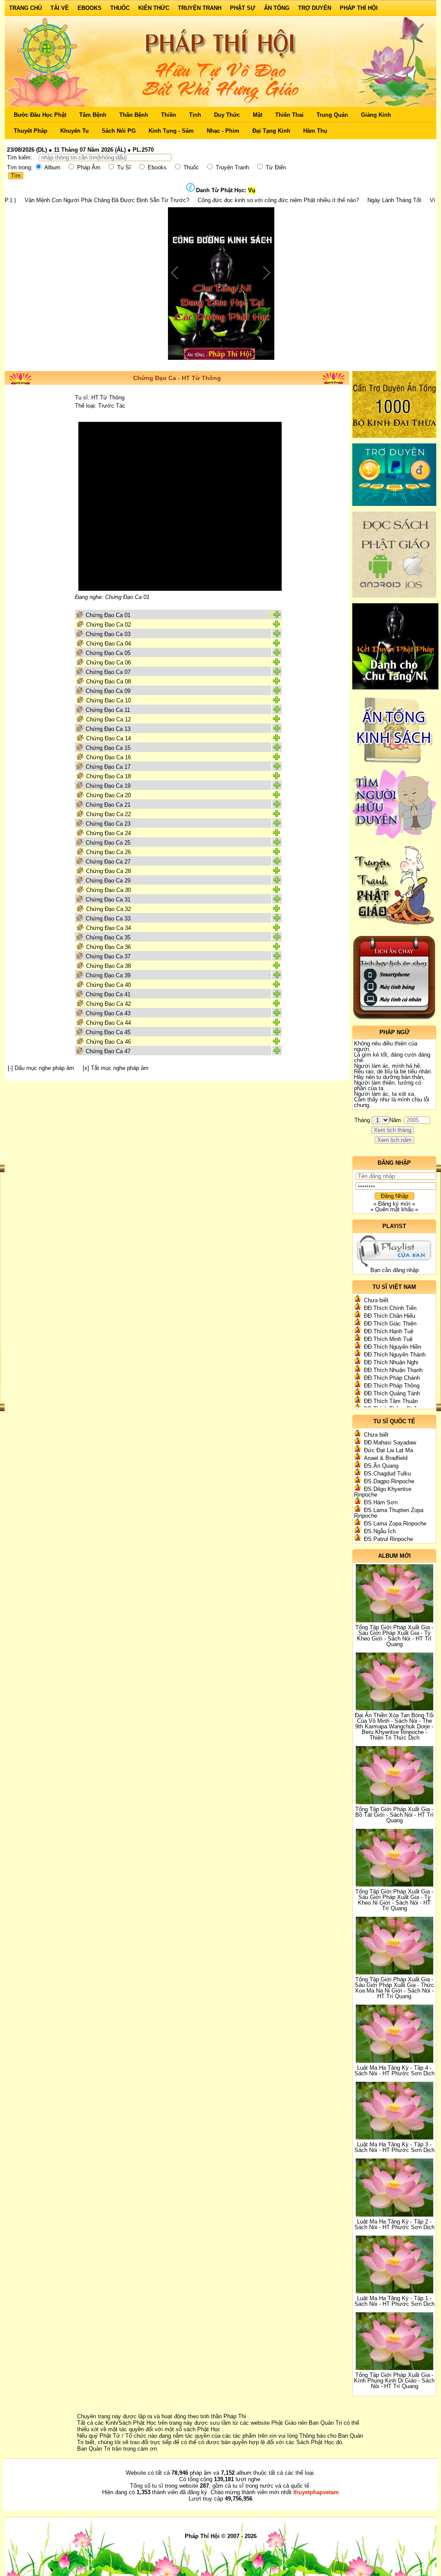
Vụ (252, 190)
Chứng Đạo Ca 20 (109, 795)
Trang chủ (25, 8)
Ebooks (90, 8)
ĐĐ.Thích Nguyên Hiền (393, 1347)
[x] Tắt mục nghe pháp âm (116, 1068)
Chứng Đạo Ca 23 (108, 824)
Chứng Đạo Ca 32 (109, 909)
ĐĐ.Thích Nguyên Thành (395, 1355)
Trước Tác (112, 406)
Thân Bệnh (134, 115)
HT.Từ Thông (108, 398)
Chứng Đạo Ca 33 (108, 918)
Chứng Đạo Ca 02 (109, 625)
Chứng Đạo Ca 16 (109, 757)
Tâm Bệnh (93, 115)
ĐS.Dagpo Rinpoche (389, 1481)
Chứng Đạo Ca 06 (109, 663)
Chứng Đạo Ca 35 (108, 937)
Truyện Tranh (200, 8)
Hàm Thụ (315, 131)
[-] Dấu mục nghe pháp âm (41, 1068)
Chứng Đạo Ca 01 (108, 615)
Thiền (169, 115)
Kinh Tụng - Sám (171, 131)
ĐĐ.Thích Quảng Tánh (392, 1393)
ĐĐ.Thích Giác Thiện (390, 1324)
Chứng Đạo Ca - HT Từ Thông (177, 378)
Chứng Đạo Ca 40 (109, 985)
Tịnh (195, 115)
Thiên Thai (289, 115)
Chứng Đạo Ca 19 (108, 786)
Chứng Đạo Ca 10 (109, 700)
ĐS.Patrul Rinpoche (388, 1539)
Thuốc (120, 8)
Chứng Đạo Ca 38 (109, 966)
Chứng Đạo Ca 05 (108, 653)
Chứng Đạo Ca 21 (108, 805)
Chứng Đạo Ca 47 (108, 1051)
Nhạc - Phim (223, 131)
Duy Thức (227, 115)
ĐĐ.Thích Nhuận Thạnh (393, 1370)
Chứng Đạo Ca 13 (108, 729)
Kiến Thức (154, 8)
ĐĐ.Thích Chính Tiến (390, 1308)
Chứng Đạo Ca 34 (109, 928)
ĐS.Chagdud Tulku (387, 1474)
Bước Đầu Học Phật (40, 115)
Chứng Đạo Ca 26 (109, 852)
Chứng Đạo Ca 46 (109, 1042)
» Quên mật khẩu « (394, 1209)
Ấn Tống (277, 8)
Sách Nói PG (119, 131)
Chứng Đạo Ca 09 (108, 691)
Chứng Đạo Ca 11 (108, 710)
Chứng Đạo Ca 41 (108, 994)
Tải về (60, 8)
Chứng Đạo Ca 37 (108, 956)
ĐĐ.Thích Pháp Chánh (392, 1378)
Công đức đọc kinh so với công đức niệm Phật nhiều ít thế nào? (204, 200)
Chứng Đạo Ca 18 (109, 776)
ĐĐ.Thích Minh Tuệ (388, 1339)
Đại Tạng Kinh (271, 131)
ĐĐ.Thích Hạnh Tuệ (389, 1331)
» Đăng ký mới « (394, 1204)
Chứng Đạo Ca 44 (109, 1023)
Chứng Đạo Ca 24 (109, 833)
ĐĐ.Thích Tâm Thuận (391, 1401)
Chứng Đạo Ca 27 (108, 862)
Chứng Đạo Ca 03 (108, 634)
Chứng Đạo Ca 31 (108, 900)
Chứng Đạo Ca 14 (109, 738)
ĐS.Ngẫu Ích (380, 1531)
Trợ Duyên (315, 8)
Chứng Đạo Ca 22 (109, 814)
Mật (258, 115)
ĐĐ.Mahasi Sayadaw (390, 1442)
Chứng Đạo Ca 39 (108, 975)
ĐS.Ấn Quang (381, 1466)
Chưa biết (376, 1300)
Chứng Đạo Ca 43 (108, 1013)
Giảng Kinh (376, 115)
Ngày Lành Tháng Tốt (320, 200)
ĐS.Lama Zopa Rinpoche (395, 1523)
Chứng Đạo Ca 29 (108, 881)
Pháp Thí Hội (359, 8)
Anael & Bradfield (386, 1458)
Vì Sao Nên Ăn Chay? (383, 200)
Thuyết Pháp (31, 131)
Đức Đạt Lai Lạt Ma (388, 1450)
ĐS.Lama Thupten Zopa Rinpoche (389, 1513)
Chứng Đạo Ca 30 (109, 890)
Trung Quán (332, 115)
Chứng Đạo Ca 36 (109, 947)
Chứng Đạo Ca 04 (109, 644)
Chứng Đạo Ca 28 (109, 871)
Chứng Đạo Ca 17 (108, 767)
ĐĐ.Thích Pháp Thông (392, 1386)
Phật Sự (243, 8)
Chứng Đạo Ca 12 (109, 719)
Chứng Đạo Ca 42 (109, 1004)
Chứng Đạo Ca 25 (108, 843)
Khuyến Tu (75, 131)
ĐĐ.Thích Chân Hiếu (390, 1316)
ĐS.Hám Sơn (381, 1502)
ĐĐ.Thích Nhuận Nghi (391, 1362)
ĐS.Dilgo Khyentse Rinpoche (383, 1492)
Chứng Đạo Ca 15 (108, 748)
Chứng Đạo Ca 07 (108, 672)
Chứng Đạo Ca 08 (109, 681)
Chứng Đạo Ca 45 (108, 1032)
